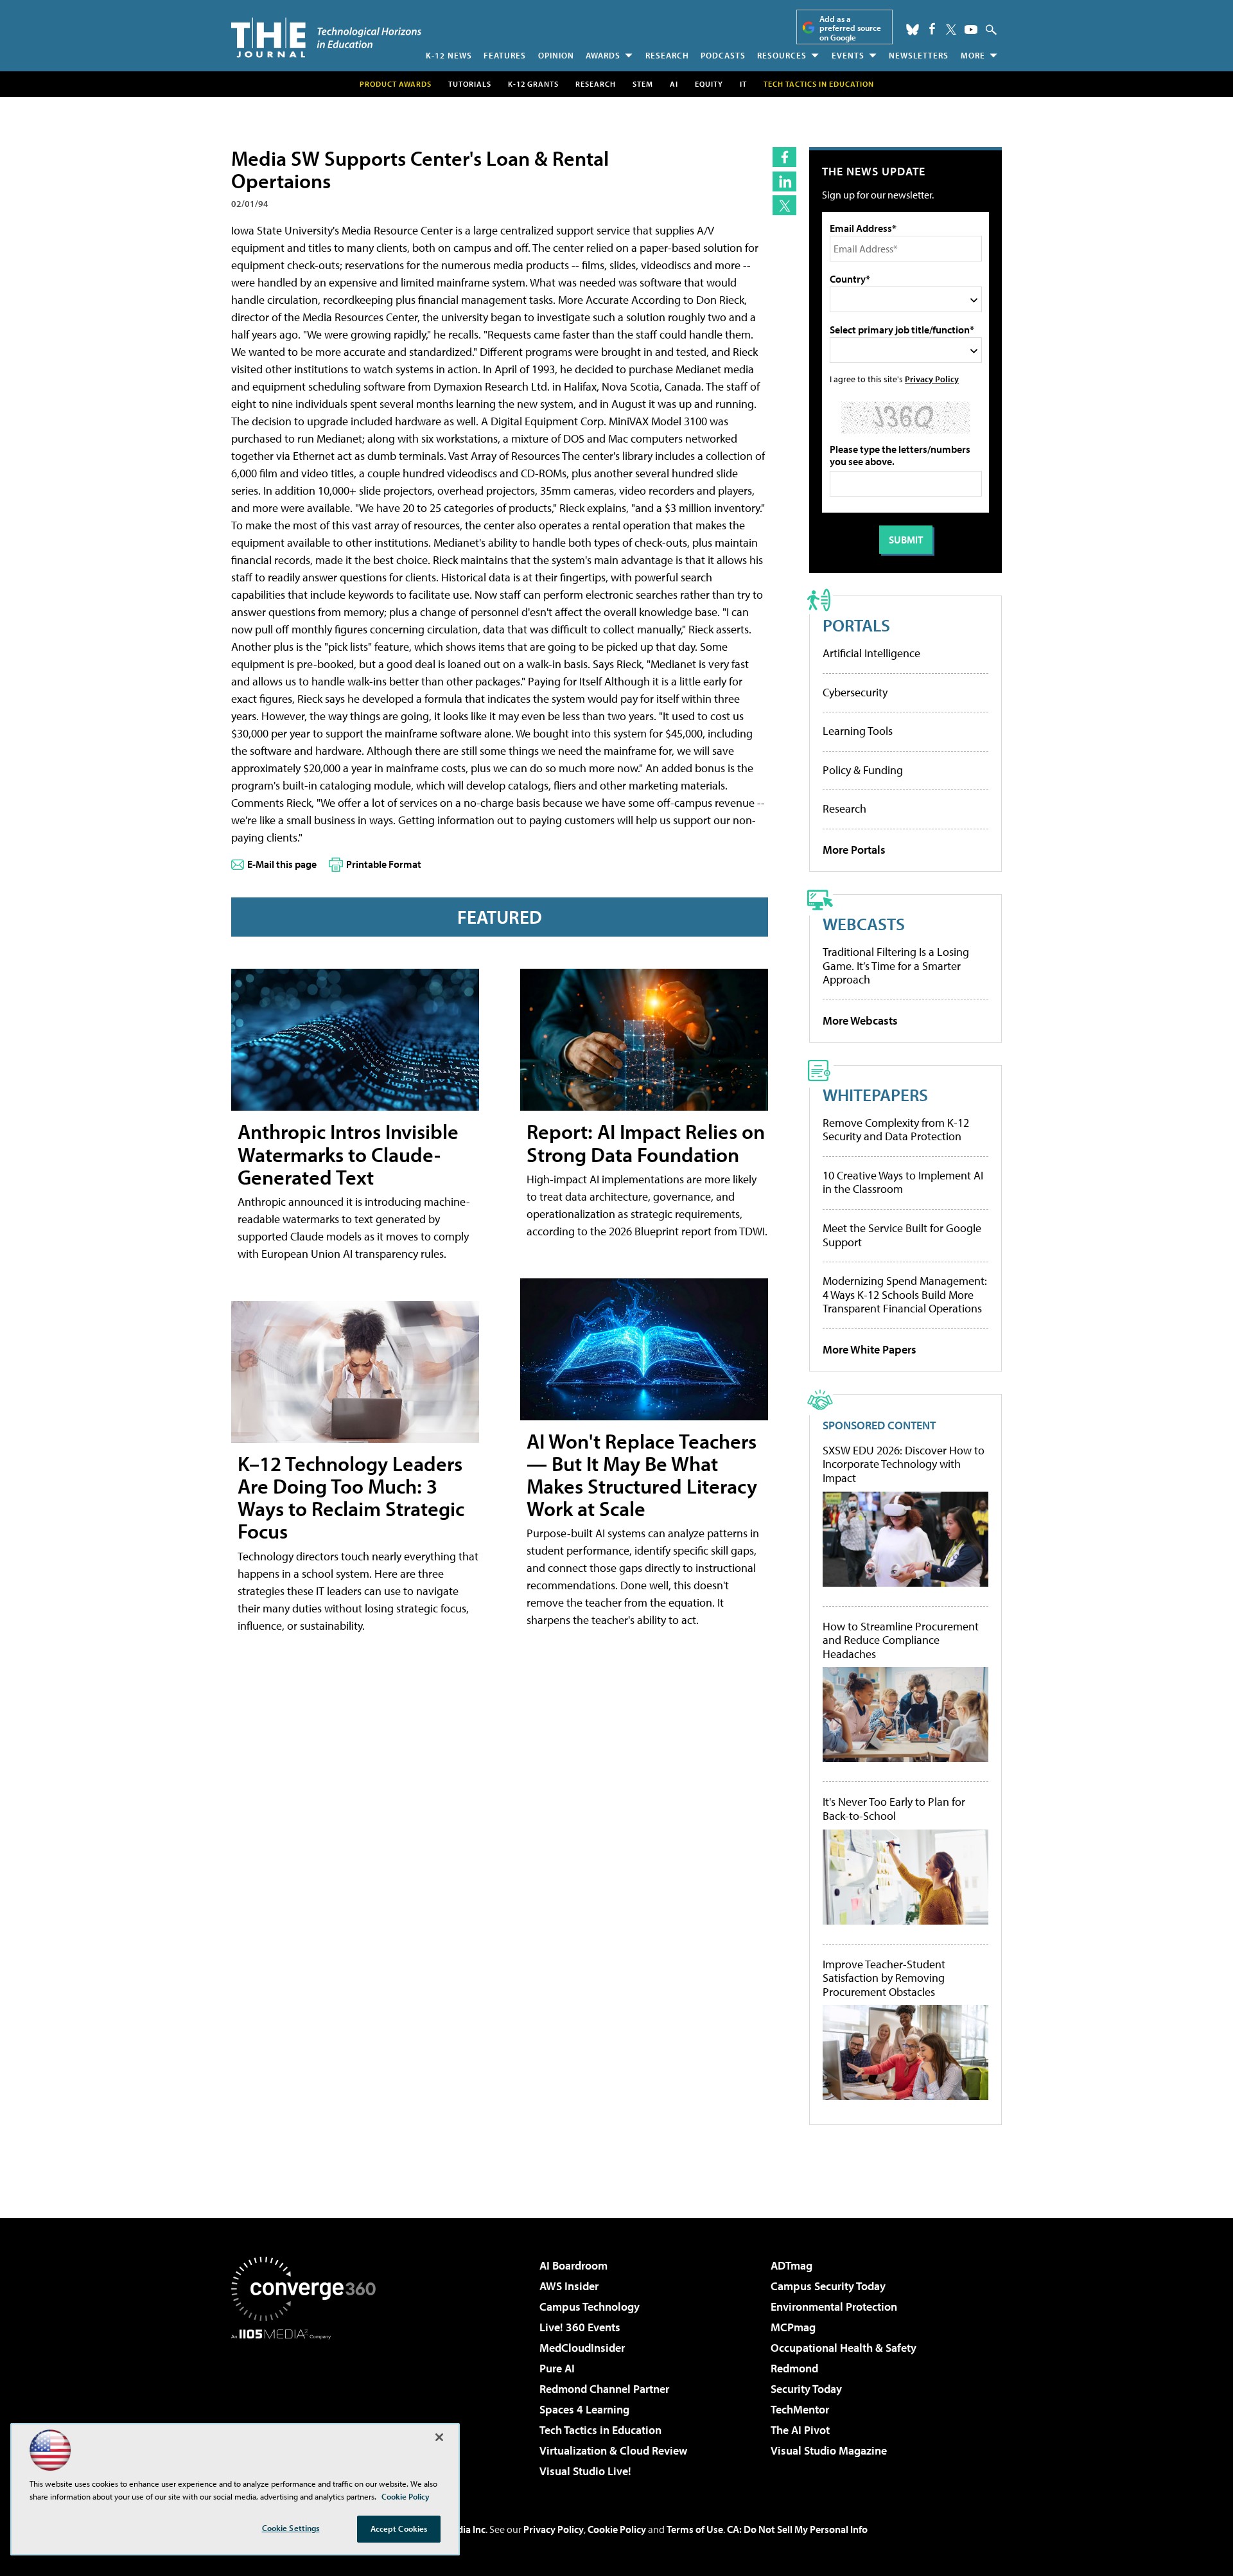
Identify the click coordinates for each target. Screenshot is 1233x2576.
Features (505, 55)
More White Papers (870, 1349)
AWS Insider (569, 2286)
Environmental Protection (834, 2307)
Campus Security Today (828, 2286)
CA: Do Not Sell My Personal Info (797, 2529)
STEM (643, 84)
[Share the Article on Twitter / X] (784, 205)
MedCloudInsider (582, 2348)
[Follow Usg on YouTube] (971, 30)
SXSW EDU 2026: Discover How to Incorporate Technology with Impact (904, 1464)
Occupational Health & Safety (844, 2348)
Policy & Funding (863, 770)
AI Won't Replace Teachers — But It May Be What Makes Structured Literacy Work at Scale (642, 1475)
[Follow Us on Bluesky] (913, 30)
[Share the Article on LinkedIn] (784, 181)
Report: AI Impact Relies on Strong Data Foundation (646, 1142)
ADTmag (791, 2265)
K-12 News (449, 55)
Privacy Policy (932, 379)
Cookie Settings (291, 2528)
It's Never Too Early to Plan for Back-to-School (894, 1809)
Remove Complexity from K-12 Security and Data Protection (896, 1130)
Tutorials (470, 84)
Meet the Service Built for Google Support (902, 1235)
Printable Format (384, 864)
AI (674, 84)
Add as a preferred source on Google (850, 28)
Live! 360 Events (580, 2327)
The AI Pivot (800, 2430)
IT (743, 84)
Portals (856, 625)
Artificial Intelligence (871, 653)
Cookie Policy (617, 2529)
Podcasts (723, 55)
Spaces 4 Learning (584, 2409)
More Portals (854, 850)
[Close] (439, 2437)
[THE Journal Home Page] (326, 38)
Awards (603, 55)
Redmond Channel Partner (604, 2389)
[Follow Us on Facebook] (932, 29)
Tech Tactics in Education (600, 2430)
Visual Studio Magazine (829, 2450)
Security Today (806, 2389)
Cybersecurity (855, 692)
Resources (782, 55)
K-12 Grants (533, 84)
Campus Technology (590, 2307)
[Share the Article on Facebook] (784, 157)
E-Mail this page (282, 864)
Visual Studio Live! (585, 2471)
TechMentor (800, 2409)
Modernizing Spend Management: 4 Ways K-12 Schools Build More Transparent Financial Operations (905, 1294)
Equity (709, 84)
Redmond (794, 2368)
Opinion (556, 55)
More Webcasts (860, 1020)
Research (667, 55)
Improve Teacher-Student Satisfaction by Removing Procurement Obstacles (884, 1978)
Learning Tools (858, 731)
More (973, 55)
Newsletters (919, 55)
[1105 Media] (308, 2405)
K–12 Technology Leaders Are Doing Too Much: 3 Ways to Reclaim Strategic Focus (351, 1497)
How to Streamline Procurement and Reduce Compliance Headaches (901, 1640)
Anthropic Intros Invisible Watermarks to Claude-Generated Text (348, 1154)
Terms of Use (695, 2529)
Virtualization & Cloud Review (613, 2450)
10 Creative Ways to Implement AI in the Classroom (903, 1182)
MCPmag (793, 2327)
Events (848, 55)
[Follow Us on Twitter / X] (951, 30)
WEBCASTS (864, 923)
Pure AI (557, 2368)
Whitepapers (875, 1094)
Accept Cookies (399, 2528)
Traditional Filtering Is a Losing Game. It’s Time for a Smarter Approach (896, 966)
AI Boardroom (573, 2265)
